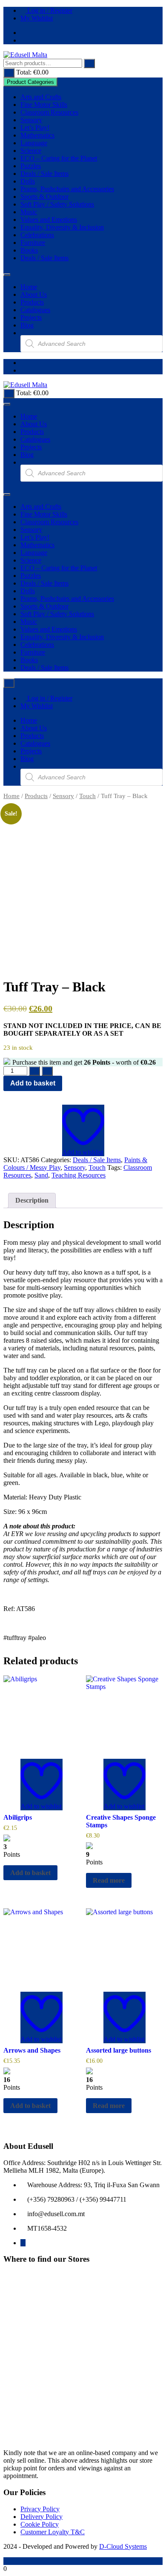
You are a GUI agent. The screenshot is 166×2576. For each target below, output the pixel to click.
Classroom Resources (49, 112)
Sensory (31, 120)
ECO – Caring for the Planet (59, 158)
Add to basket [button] (30, 1873)
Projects (31, 317)
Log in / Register (49, 10)
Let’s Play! (35, 128)
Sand (41, 1175)
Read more (109, 1880)
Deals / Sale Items (44, 174)
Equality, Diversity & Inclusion (62, 227)
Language (34, 143)
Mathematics (37, 135)
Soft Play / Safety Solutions (57, 204)
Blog (27, 325)
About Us (34, 294)
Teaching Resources (79, 1175)
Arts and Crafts (41, 97)
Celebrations (37, 235)
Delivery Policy (41, 2517)
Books (29, 250)
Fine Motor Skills (44, 105)
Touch (87, 796)
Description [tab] (32, 1200)
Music (29, 212)
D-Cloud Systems (123, 2546)
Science (31, 151)
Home (29, 287)
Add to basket (33, 1083)
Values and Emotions (49, 220)
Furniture (33, 243)
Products (32, 302)
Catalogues (35, 310)
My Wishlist (37, 18)
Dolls (28, 181)
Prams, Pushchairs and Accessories (67, 189)
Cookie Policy (40, 2524)
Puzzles (31, 166)
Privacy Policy (40, 2509)
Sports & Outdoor (44, 197)
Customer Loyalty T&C (53, 2532)
